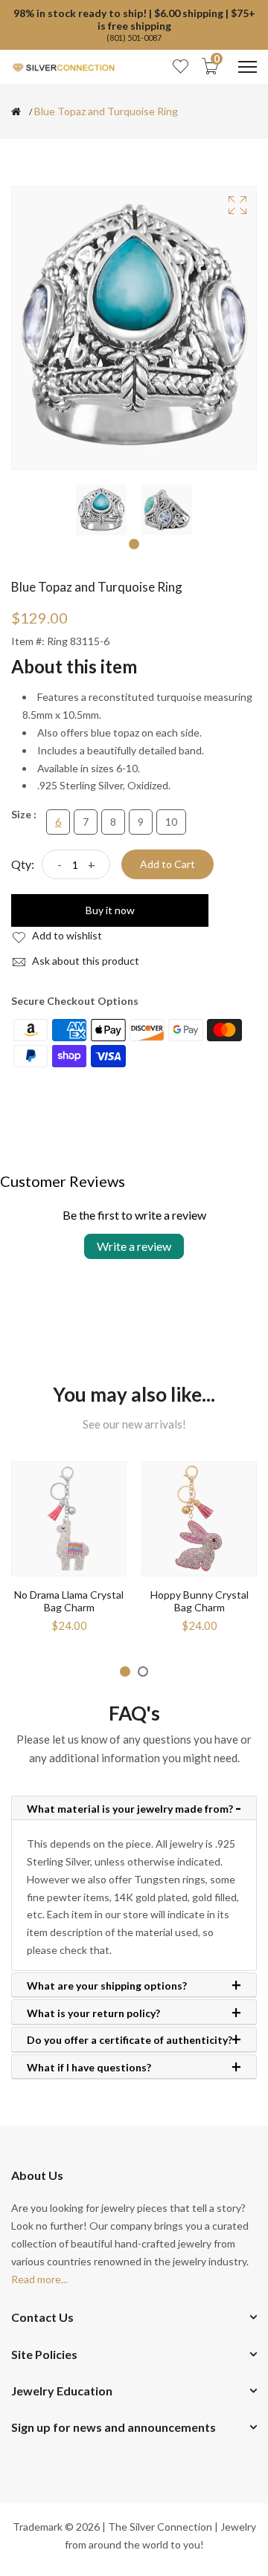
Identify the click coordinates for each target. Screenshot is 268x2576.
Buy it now (110, 910)
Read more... (39, 2279)
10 (171, 822)
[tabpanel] (101, 510)
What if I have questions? (89, 2068)
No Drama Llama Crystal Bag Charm (69, 1601)
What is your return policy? (93, 2013)
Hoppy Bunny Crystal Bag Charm (200, 1601)
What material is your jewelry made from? (130, 1809)
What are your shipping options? (107, 1986)
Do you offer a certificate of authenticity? (130, 2040)
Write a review (134, 1246)
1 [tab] (134, 544)
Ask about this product (84, 961)
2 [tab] (143, 1672)
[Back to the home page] (16, 111)
